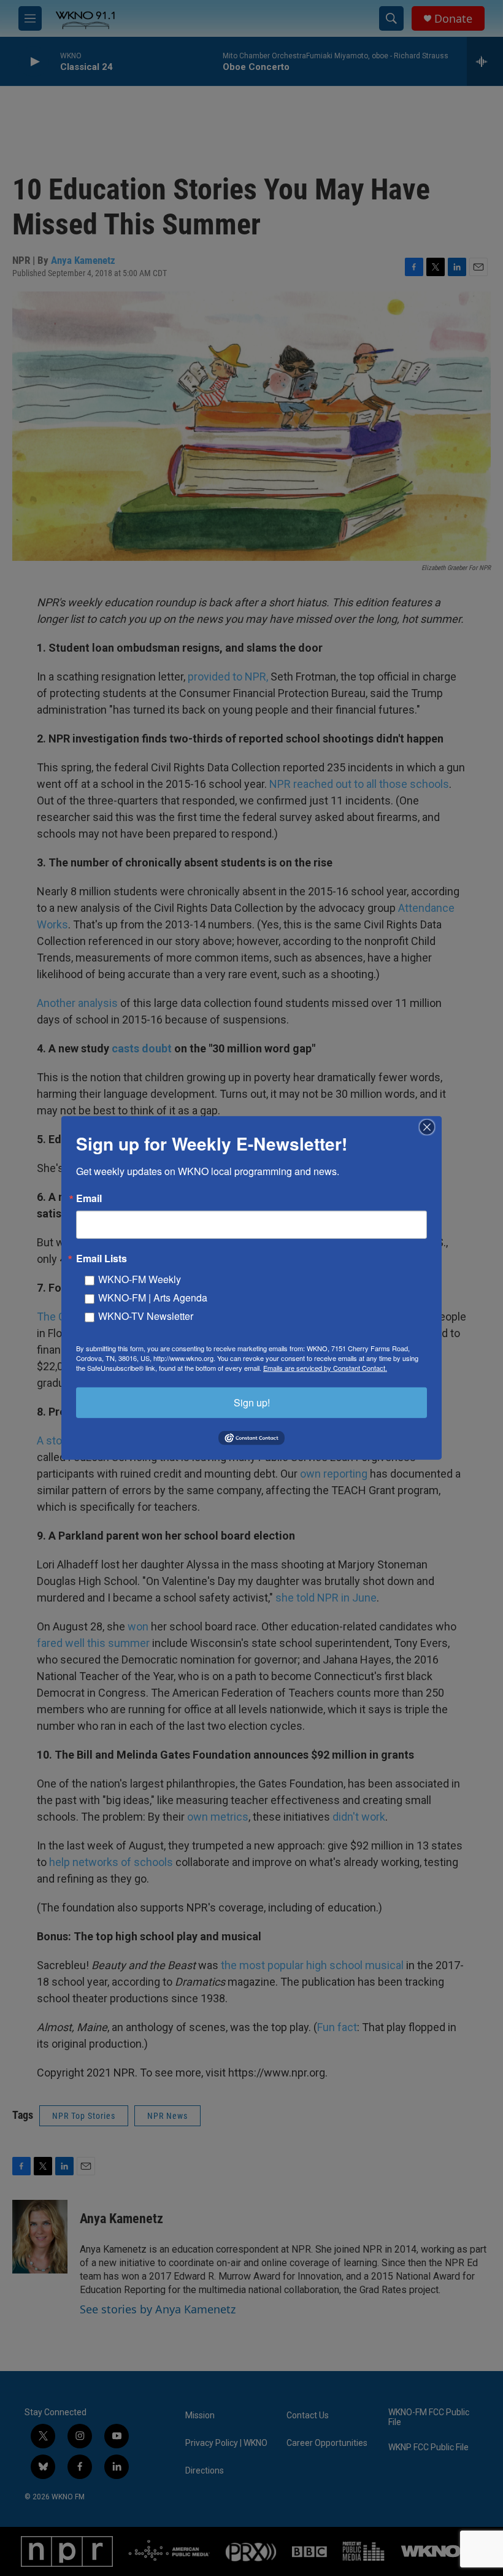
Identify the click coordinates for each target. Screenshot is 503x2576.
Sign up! (252, 1402)
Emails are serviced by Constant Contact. (325, 1368)
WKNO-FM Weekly (140, 1279)
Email (89, 1198)
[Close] (431, 1127)
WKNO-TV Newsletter (146, 1316)
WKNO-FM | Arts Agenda (153, 1298)
